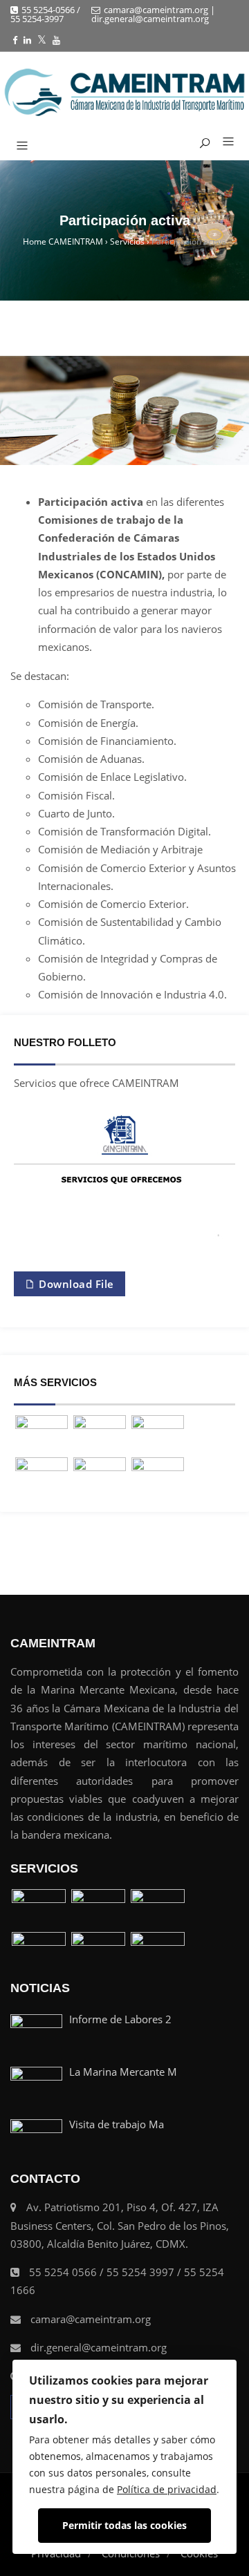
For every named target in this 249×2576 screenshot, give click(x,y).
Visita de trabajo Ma (117, 2124)
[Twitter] (42, 40)
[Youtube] (56, 40)
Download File (75, 1284)
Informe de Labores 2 (120, 2019)
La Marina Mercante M (123, 2072)
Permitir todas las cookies (124, 2525)
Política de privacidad (167, 2489)
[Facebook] (15, 40)
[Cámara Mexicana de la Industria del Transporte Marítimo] (124, 92)
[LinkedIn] (27, 40)
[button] (223, 142)
